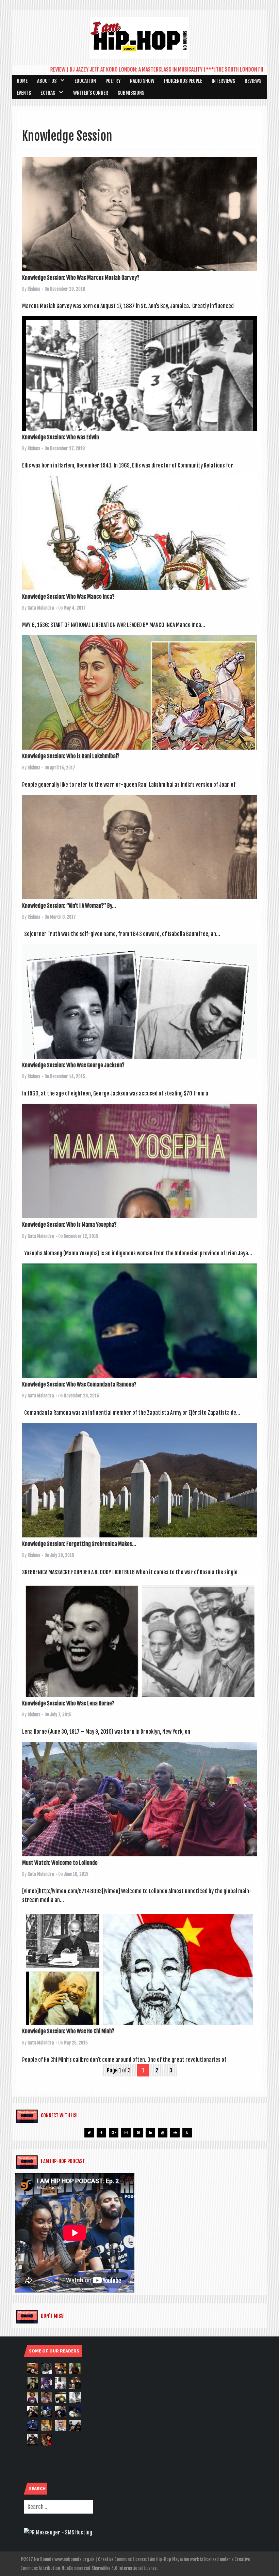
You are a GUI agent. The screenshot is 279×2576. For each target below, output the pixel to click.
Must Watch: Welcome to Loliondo (60, 1863)
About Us (47, 81)
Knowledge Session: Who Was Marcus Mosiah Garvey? (81, 278)
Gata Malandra (41, 608)
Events (24, 93)
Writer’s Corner (91, 93)
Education (85, 81)
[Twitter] (89, 2133)
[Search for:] (59, 2507)
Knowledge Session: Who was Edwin (61, 437)
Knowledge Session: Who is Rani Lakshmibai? (71, 756)
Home (22, 81)
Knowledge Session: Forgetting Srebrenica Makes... (79, 1544)
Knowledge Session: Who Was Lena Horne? (68, 1703)
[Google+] (114, 2133)
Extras (48, 93)
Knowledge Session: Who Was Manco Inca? (68, 597)
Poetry (113, 81)
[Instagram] (126, 2133)
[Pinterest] (138, 2133)
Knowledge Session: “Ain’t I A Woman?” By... (69, 906)
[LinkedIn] (150, 2133)
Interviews (223, 81)
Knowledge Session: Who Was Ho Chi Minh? (68, 2031)
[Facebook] (101, 2133)
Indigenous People (183, 81)
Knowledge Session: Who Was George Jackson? (73, 1065)
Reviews (253, 81)
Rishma (34, 289)
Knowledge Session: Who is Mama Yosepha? (69, 1225)
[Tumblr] (187, 2133)
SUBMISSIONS (131, 93)
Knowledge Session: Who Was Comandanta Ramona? (79, 1384)
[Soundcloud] (175, 2133)
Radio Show (142, 81)
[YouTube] (163, 2133)
